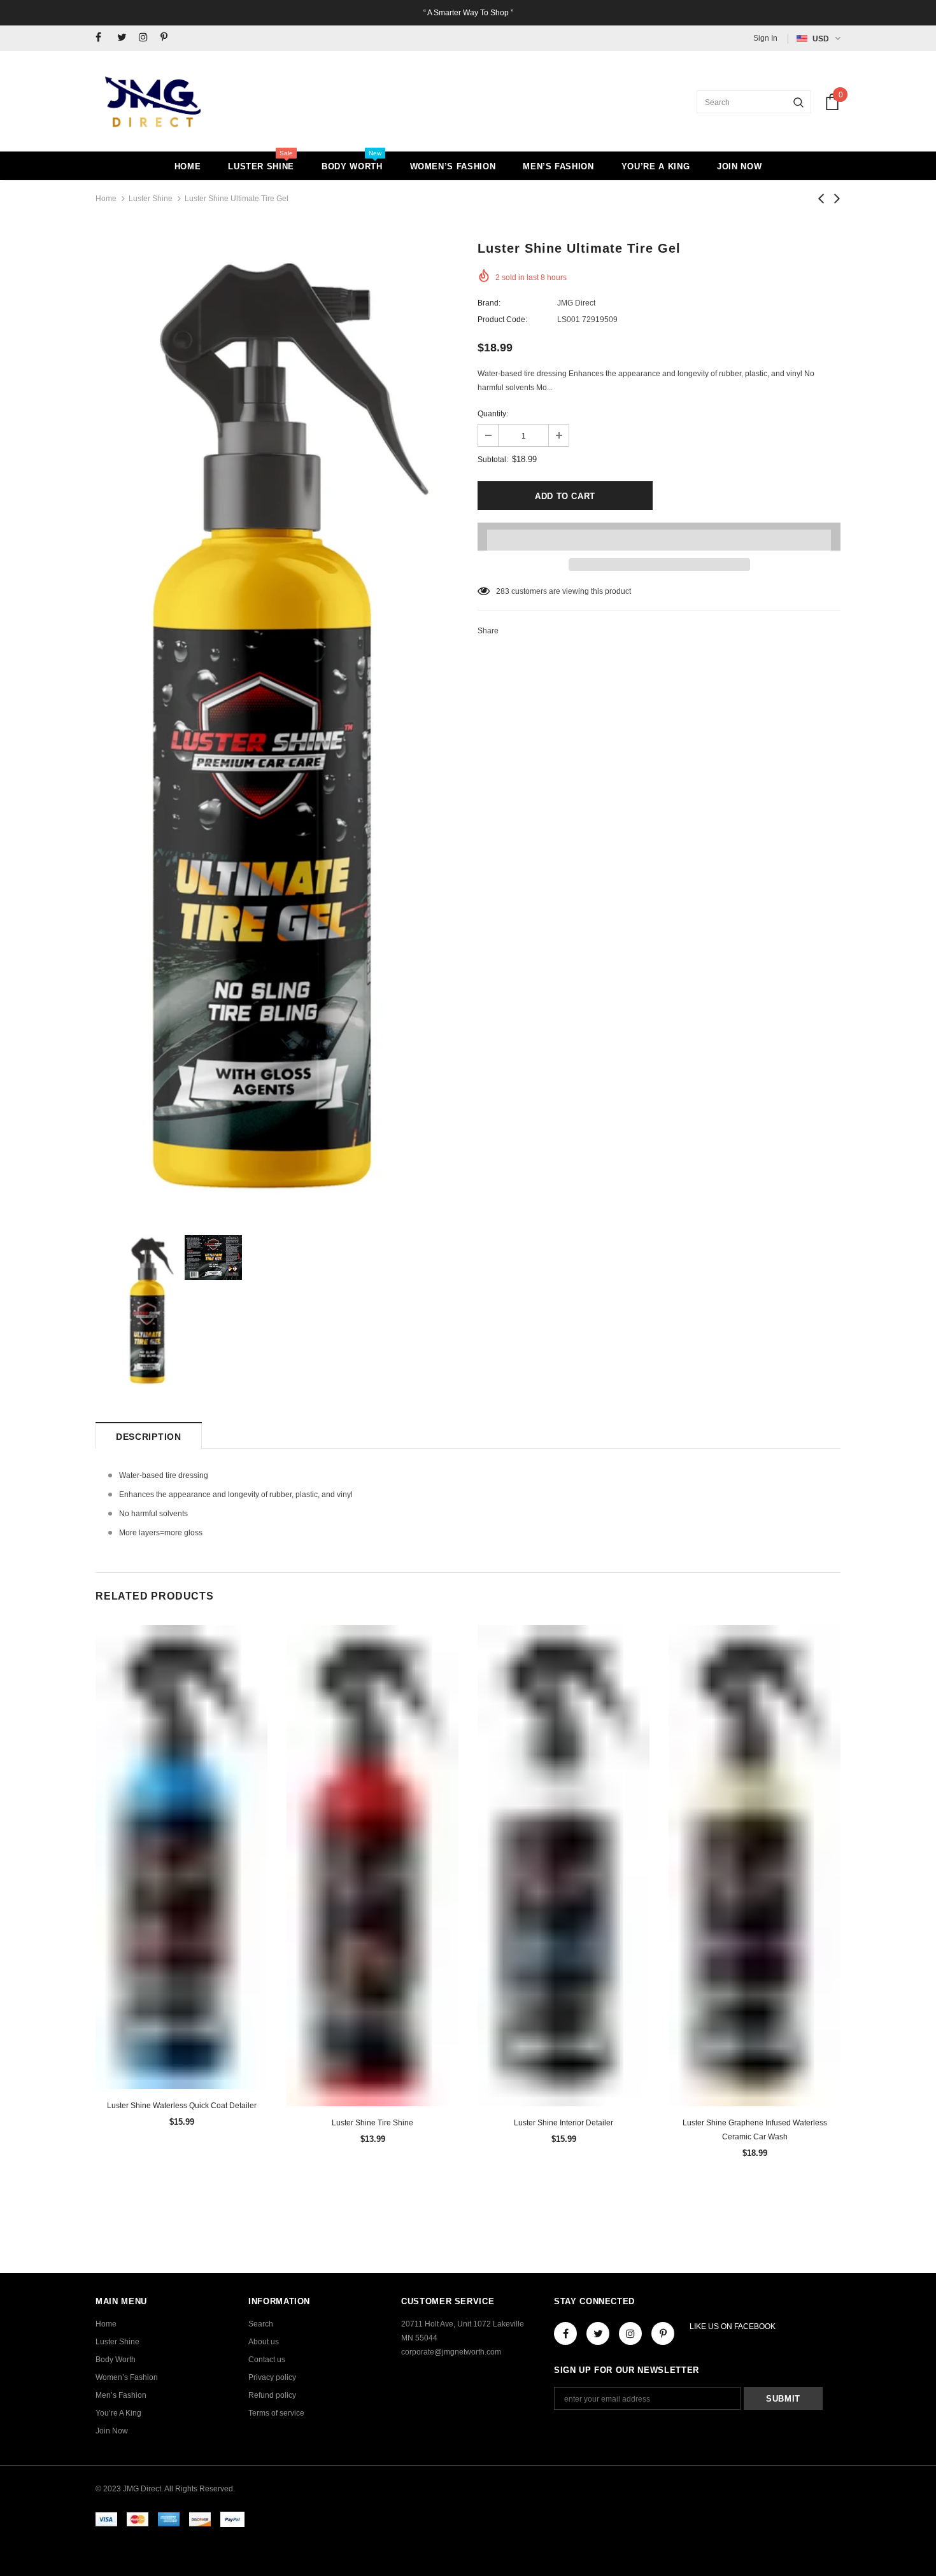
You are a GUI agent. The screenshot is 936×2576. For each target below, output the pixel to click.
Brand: (489, 303)
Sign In (766, 38)
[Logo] (153, 102)
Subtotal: (493, 460)
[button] (659, 537)
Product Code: (502, 320)
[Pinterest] (168, 38)
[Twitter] (125, 38)
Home (106, 199)
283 (503, 591)
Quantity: (493, 414)
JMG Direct (576, 303)
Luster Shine (151, 199)
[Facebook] (103, 38)
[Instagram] (147, 38)
